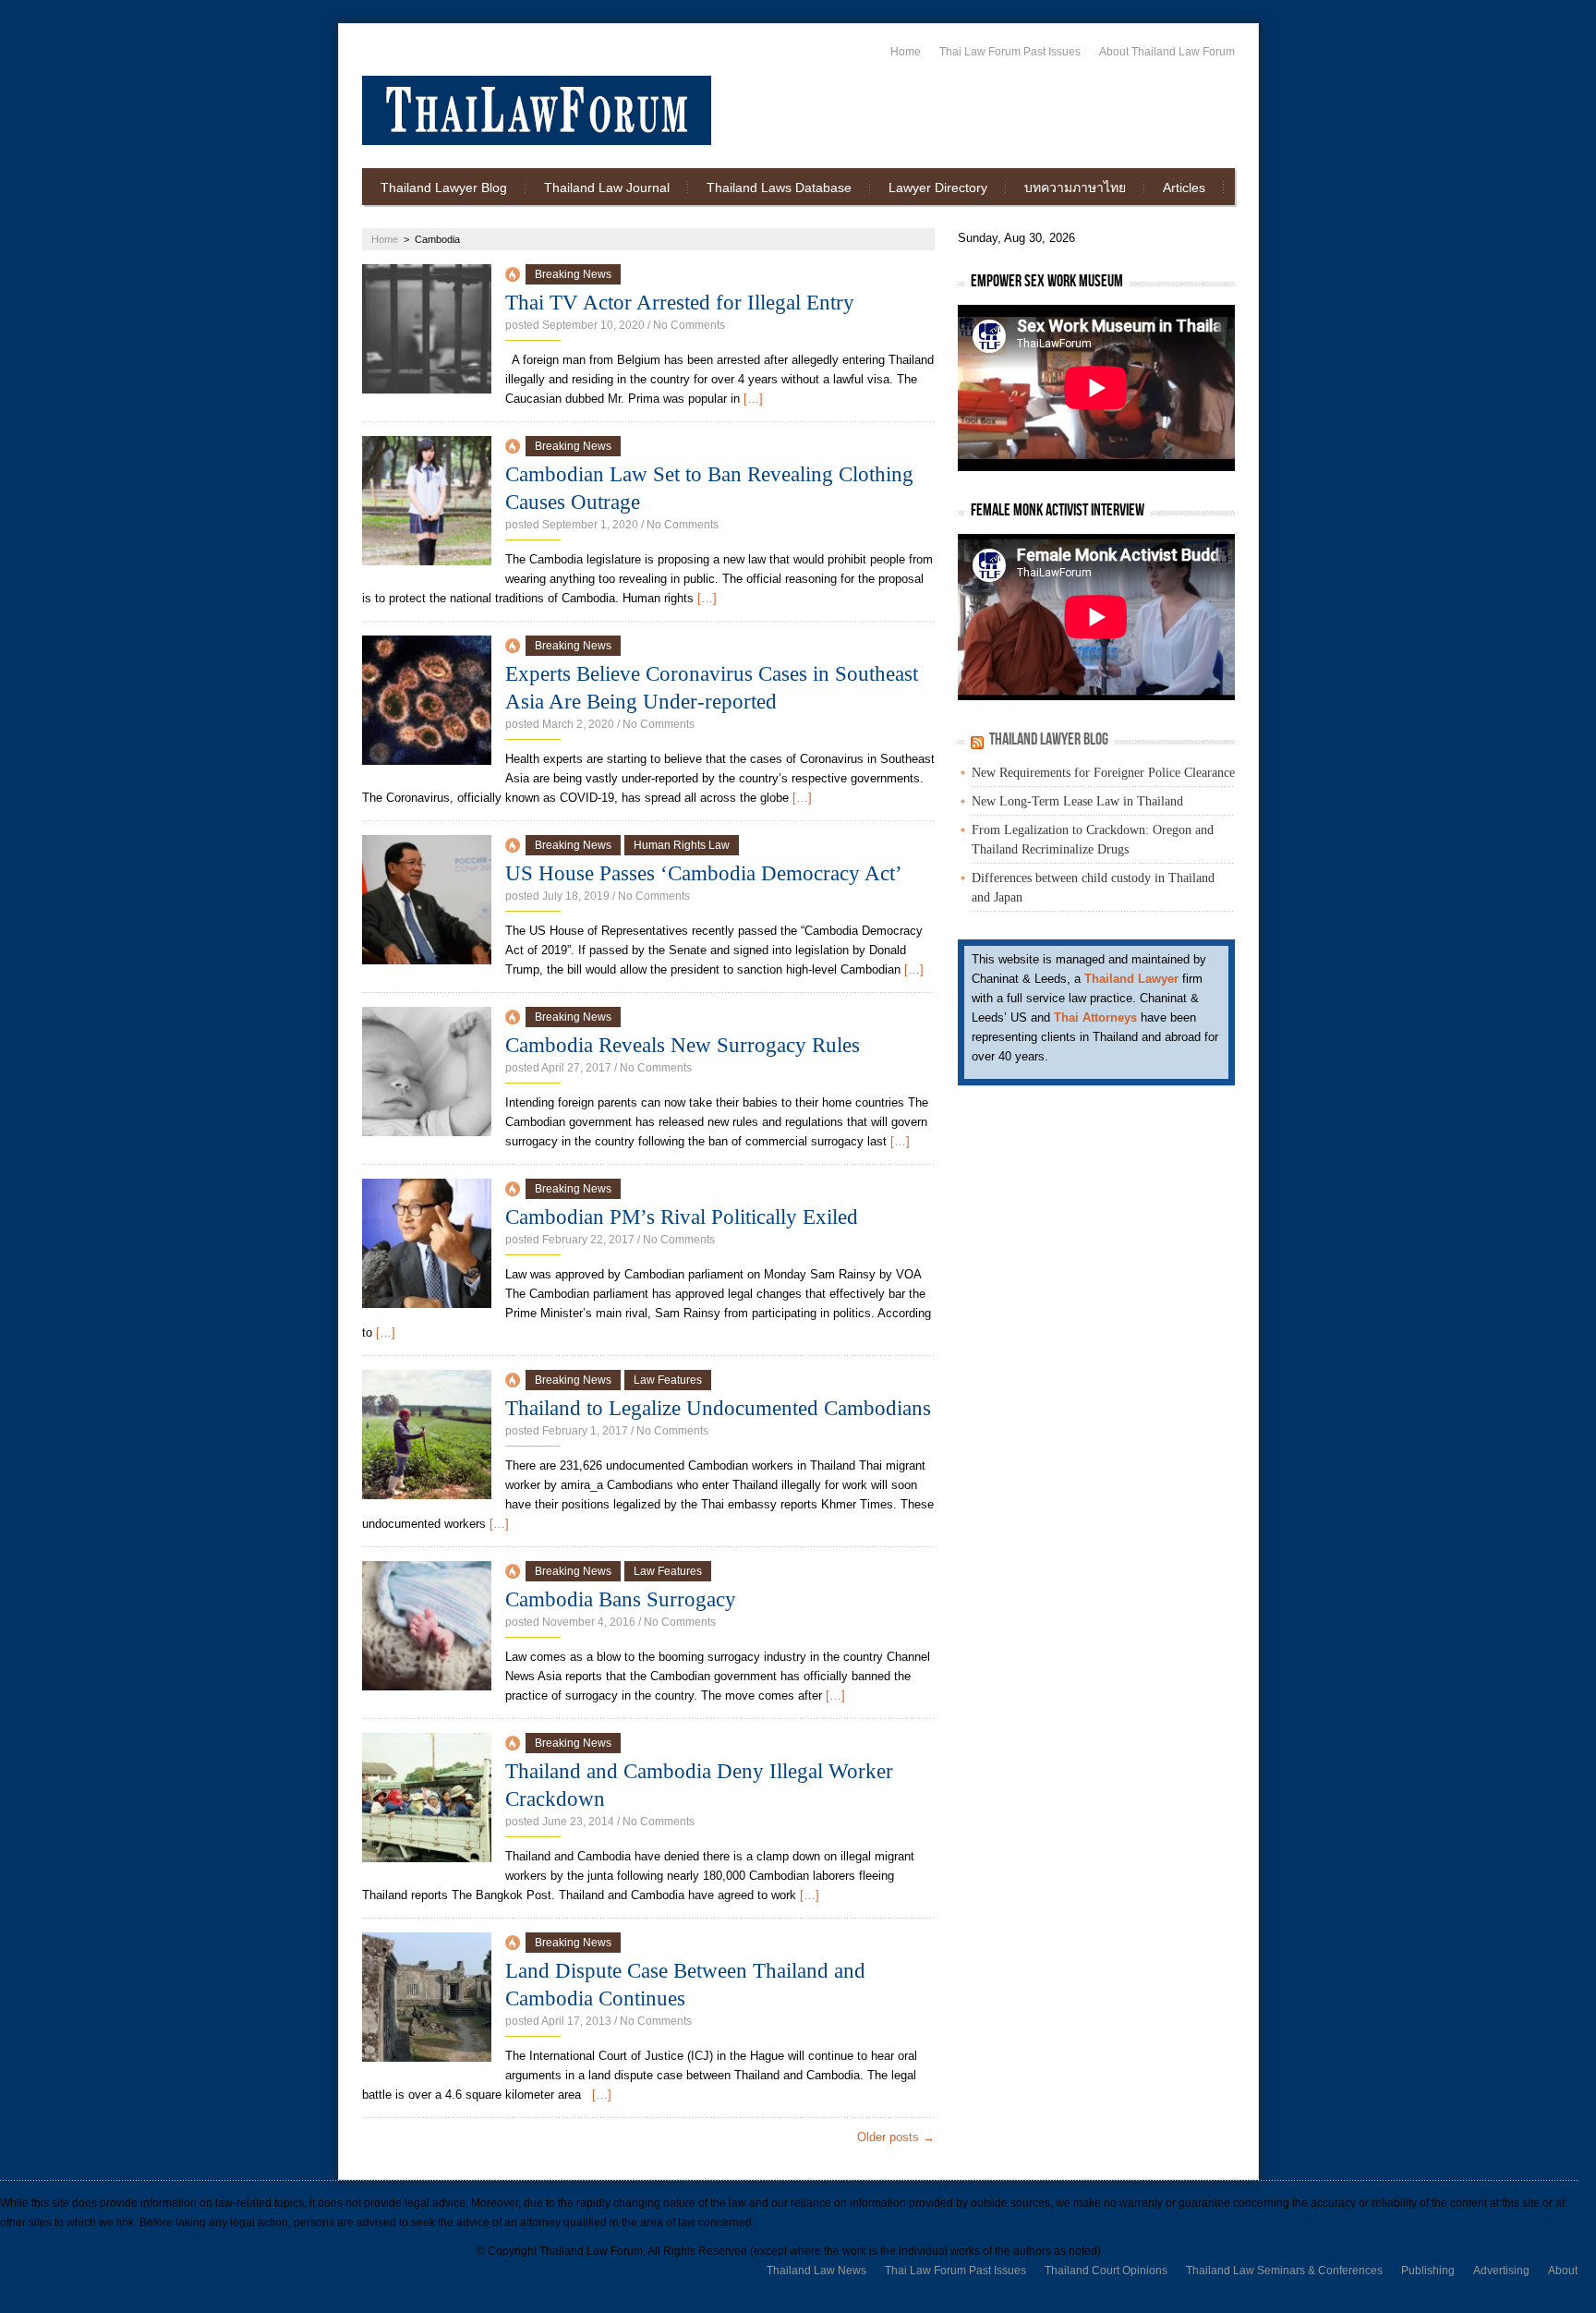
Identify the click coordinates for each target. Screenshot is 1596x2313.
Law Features (668, 1380)
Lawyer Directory (938, 188)
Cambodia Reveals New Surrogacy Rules (683, 1045)
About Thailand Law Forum (1167, 52)
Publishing (1428, 2271)
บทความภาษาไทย (1075, 188)
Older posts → (896, 2137)
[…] (753, 399)
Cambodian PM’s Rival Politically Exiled (682, 1217)
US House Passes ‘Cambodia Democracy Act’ (704, 873)
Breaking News (573, 274)
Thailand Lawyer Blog (444, 188)
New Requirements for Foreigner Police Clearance (1103, 773)
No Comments (689, 325)
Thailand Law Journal (607, 188)
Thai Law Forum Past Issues (1010, 52)
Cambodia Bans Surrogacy (621, 1599)
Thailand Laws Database (779, 188)
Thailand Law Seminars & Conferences (1284, 2271)
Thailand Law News (816, 2271)
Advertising (1501, 2271)
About (1563, 2271)
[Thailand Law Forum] (537, 110)
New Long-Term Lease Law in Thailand (1077, 801)
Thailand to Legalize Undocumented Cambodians (718, 1408)
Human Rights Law (682, 845)
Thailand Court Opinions (1106, 2271)
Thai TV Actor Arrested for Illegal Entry (680, 303)
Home (906, 52)
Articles (1184, 188)
